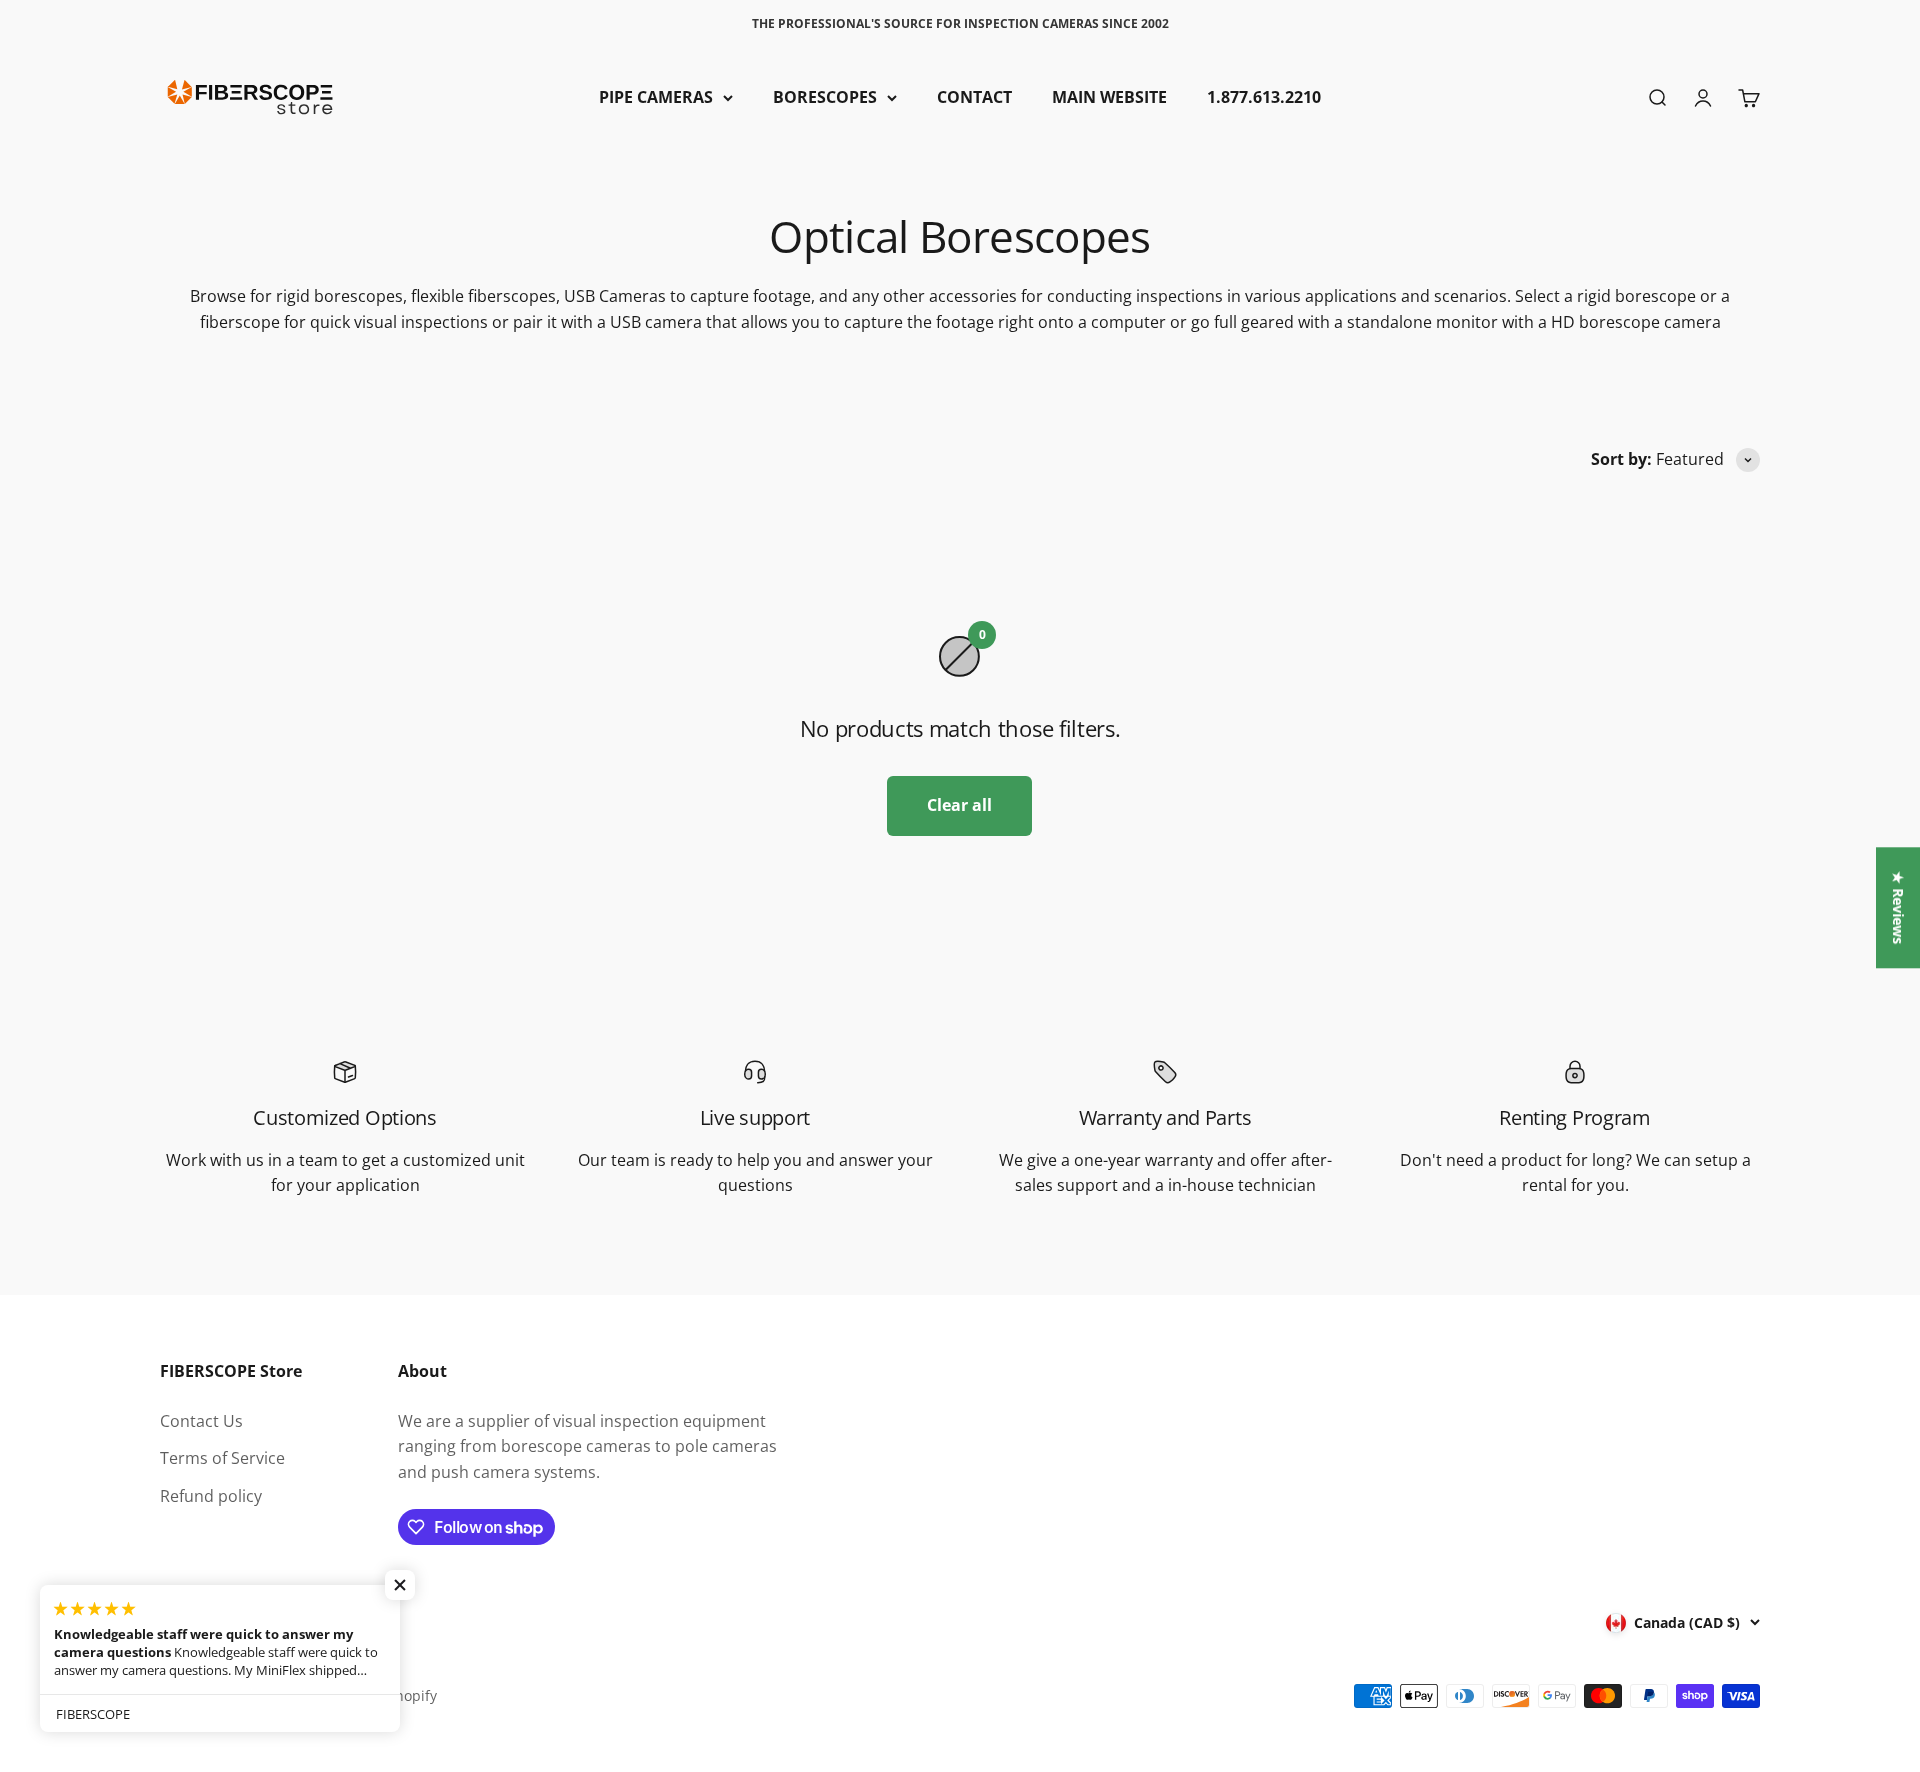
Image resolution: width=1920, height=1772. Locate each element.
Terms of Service (222, 1458)
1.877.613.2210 (1264, 97)
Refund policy (211, 1496)
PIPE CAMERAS (656, 97)
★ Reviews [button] (1898, 907)
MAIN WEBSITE (1109, 97)
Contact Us (201, 1421)
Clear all (959, 805)
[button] (400, 1585)
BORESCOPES (825, 97)
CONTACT (974, 97)
